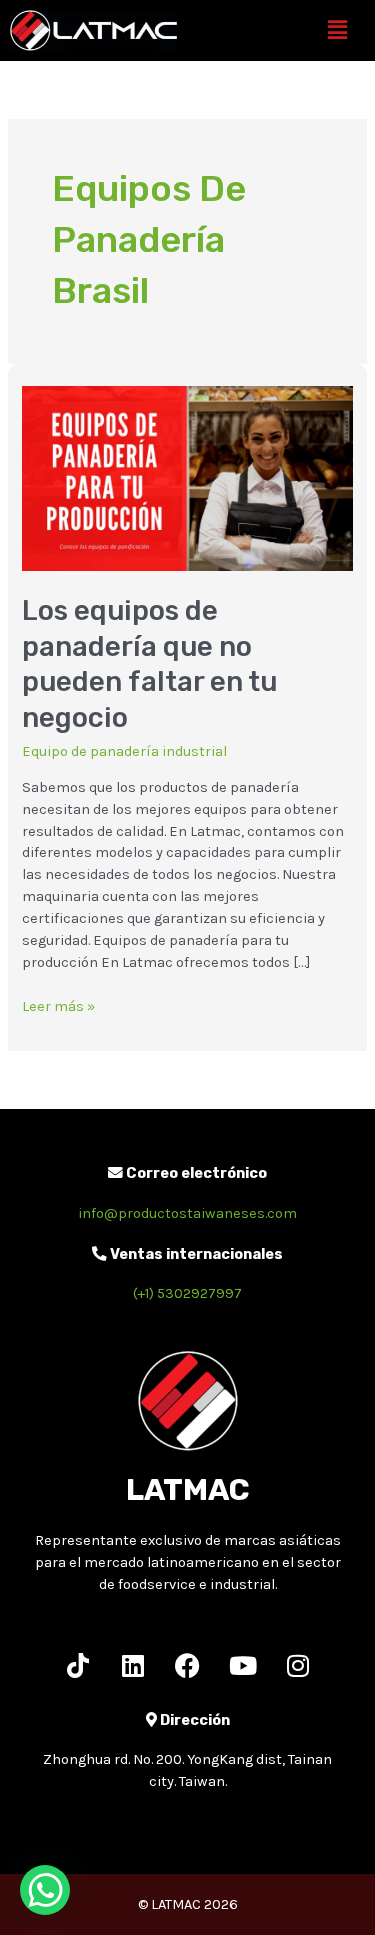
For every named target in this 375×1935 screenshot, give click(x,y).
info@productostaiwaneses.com (187, 1213)
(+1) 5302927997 (187, 1293)
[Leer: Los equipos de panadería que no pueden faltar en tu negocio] (187, 477)
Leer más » (58, 1005)
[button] (338, 30)
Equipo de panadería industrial (124, 751)
